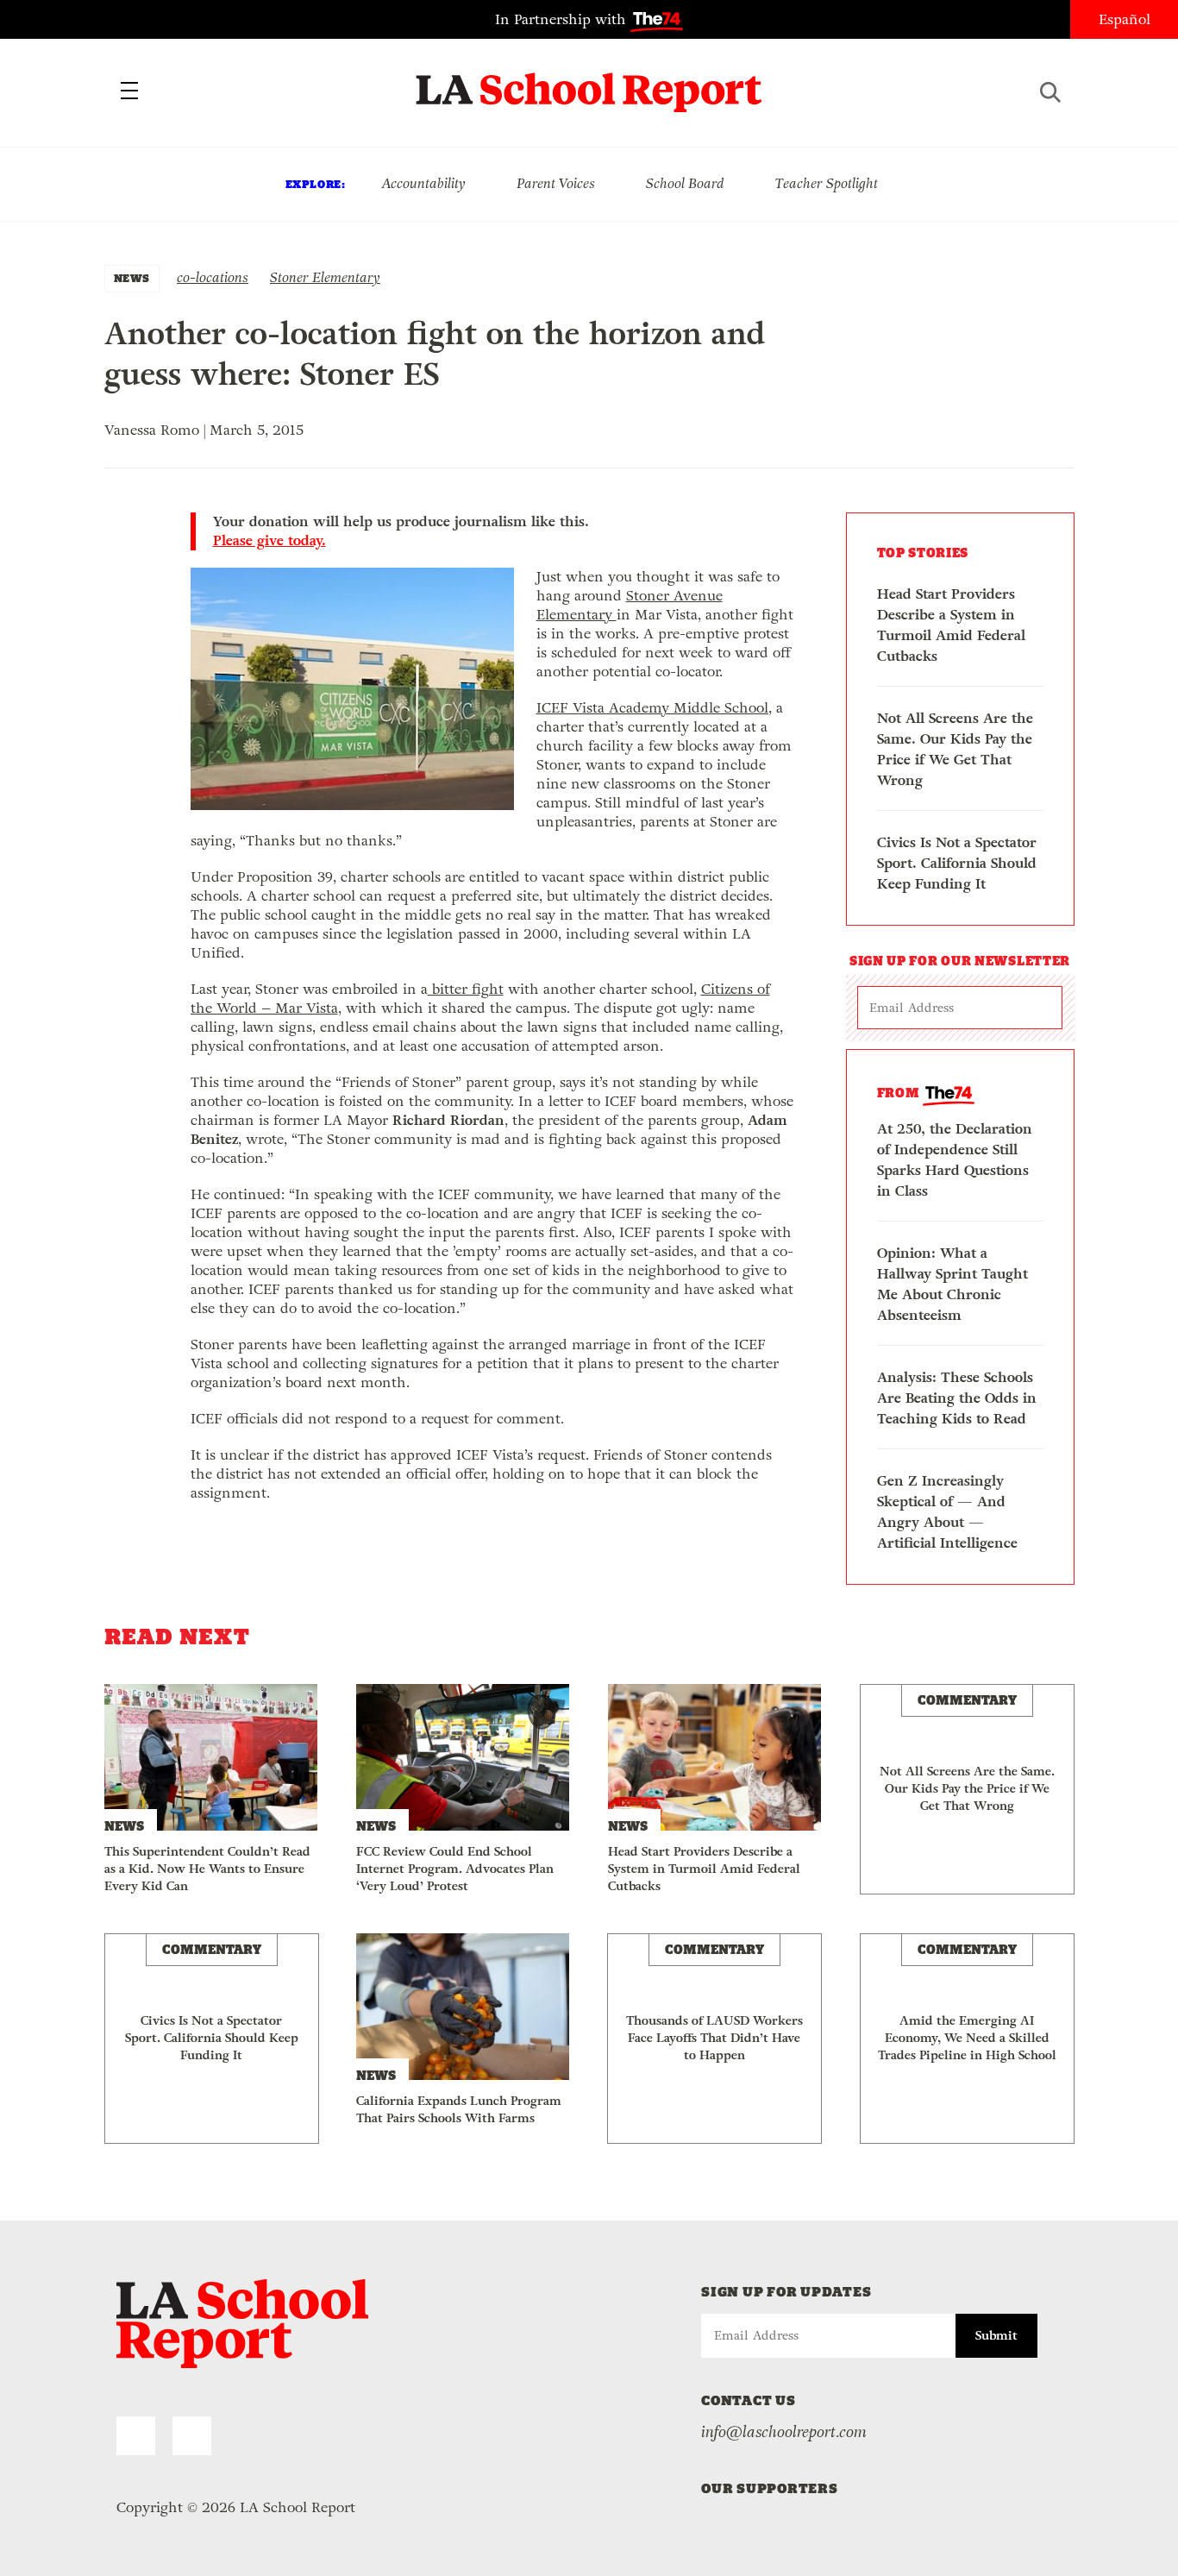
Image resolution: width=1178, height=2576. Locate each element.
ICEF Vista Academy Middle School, (654, 708)
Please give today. (269, 541)
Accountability (423, 183)
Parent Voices (556, 183)
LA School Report (589, 82)
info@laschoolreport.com (784, 2432)
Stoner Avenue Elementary (630, 605)
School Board (685, 183)
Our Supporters (770, 2488)
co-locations (213, 277)
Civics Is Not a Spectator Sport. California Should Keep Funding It (957, 863)
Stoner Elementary (325, 277)
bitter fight (466, 989)
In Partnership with (563, 19)
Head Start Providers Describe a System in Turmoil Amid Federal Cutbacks (951, 625)
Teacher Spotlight (827, 183)
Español (1125, 19)
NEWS (132, 278)
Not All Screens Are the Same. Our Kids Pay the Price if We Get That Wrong (955, 749)
